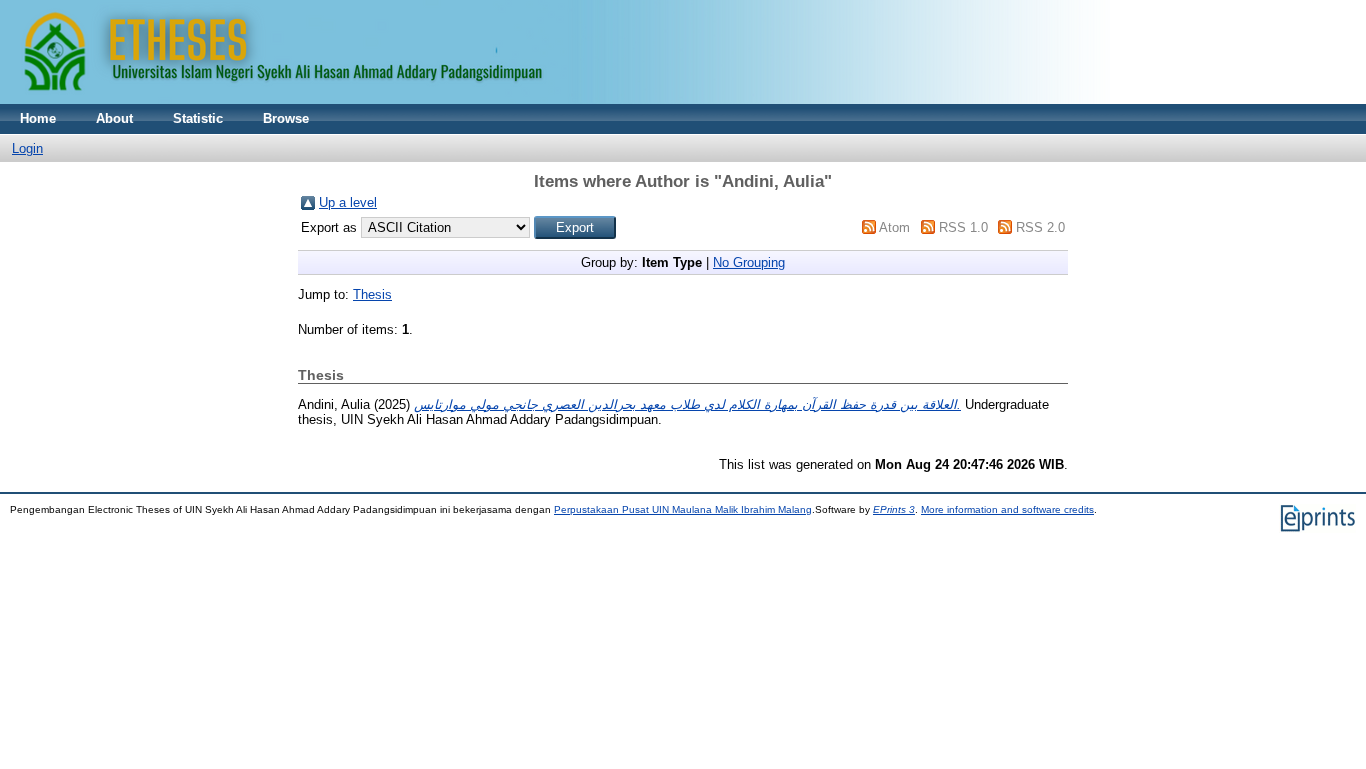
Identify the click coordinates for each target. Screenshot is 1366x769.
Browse (286, 118)
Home (38, 118)
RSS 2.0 (1040, 227)
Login (27, 148)
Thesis (372, 294)
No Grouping (749, 262)
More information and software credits (1007, 509)
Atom (894, 227)
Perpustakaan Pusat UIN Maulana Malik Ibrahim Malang (683, 509)
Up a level (348, 202)
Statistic (198, 118)
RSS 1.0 (963, 227)
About (114, 118)
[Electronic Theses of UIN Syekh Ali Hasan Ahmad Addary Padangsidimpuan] (555, 99)
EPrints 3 (894, 509)
